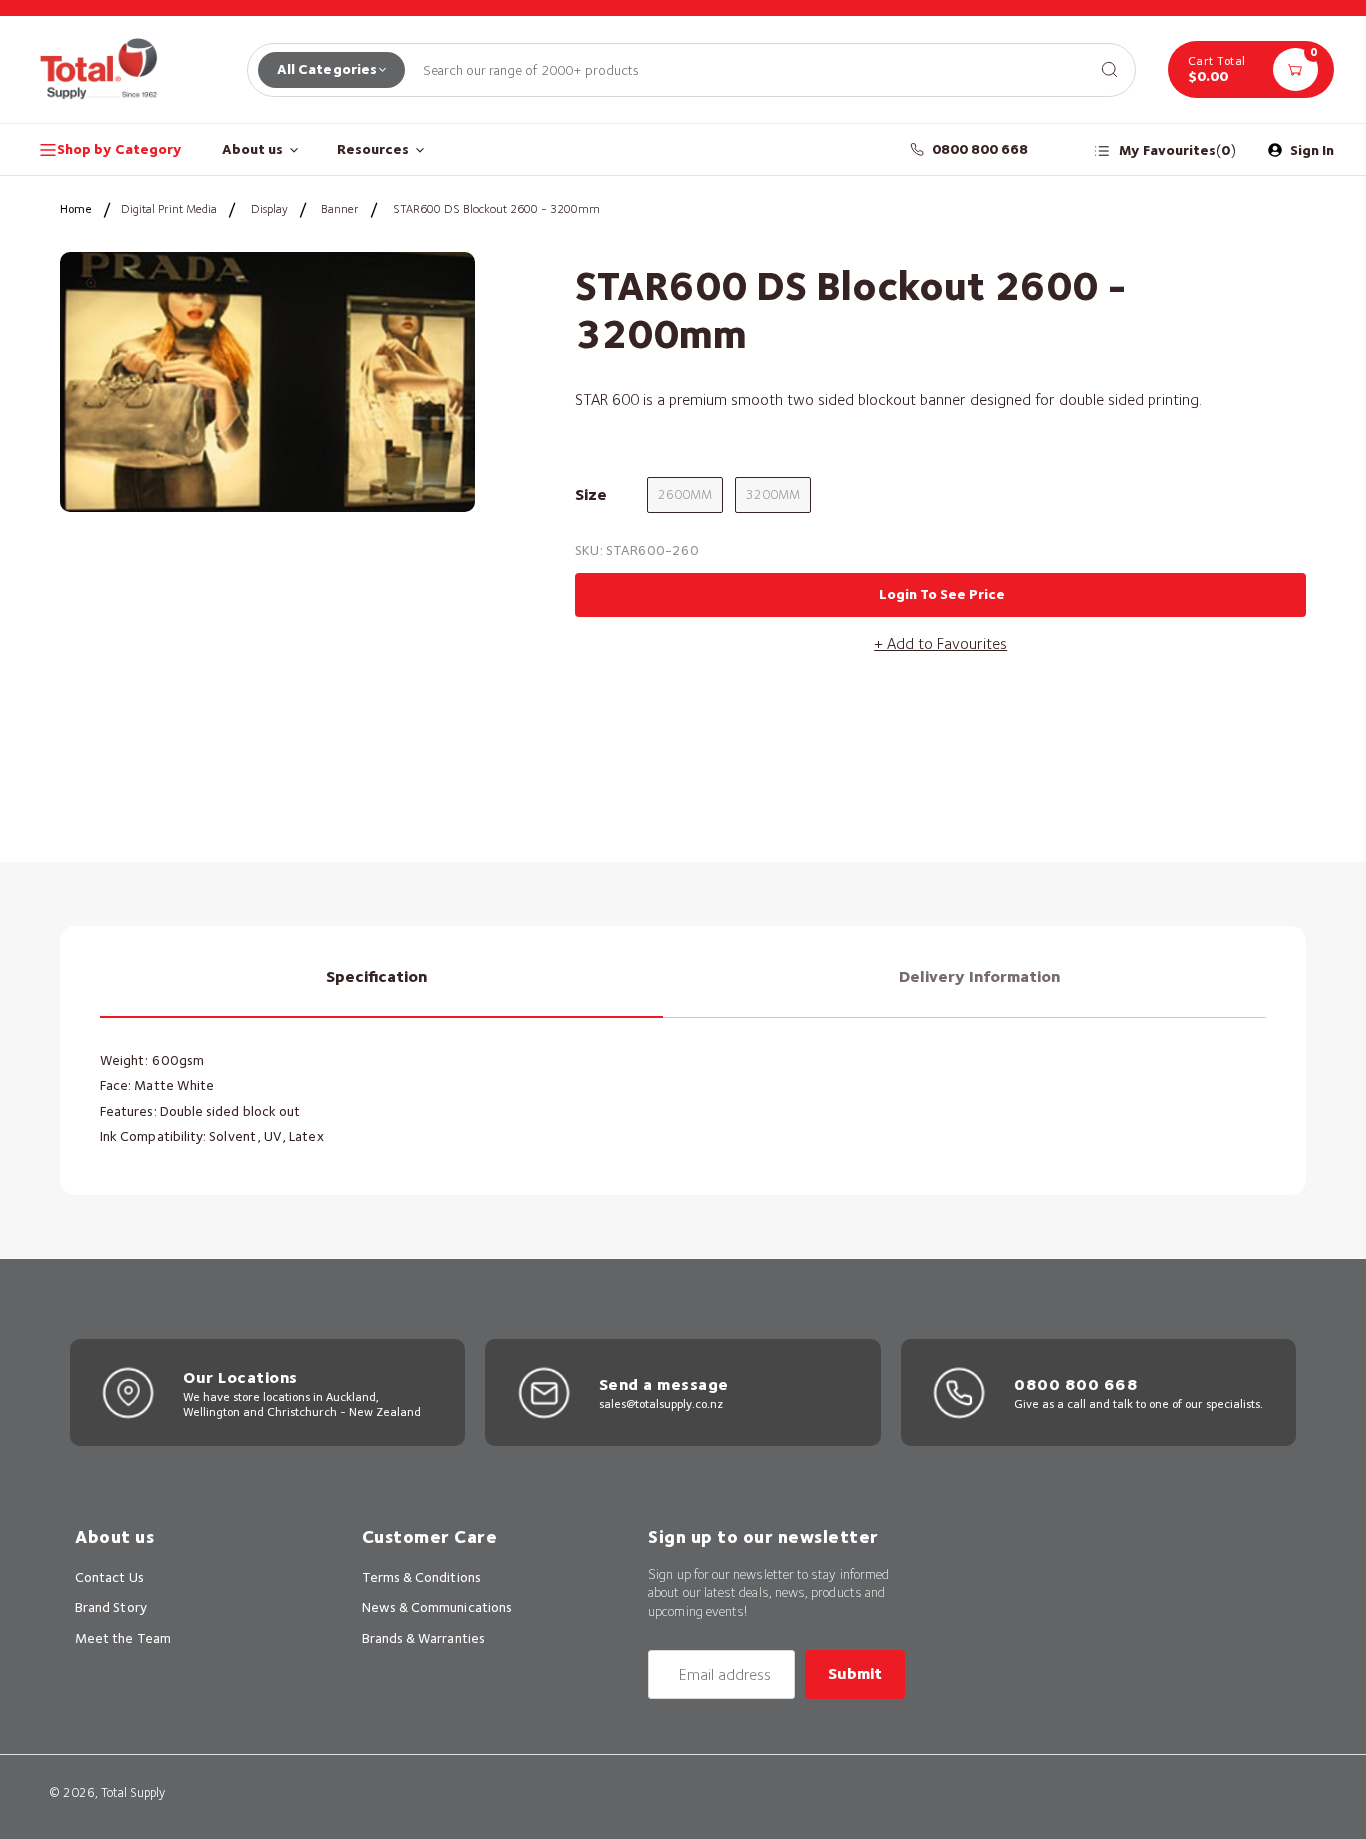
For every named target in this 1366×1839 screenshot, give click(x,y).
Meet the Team (123, 1638)
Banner (340, 208)
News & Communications (437, 1607)
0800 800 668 (980, 149)
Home (76, 208)
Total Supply (133, 1792)
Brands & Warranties (423, 1638)
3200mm (773, 494)
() (1177, 150)
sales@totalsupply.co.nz (661, 1403)
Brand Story (111, 1607)
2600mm (685, 494)
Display (269, 208)
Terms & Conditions (421, 1577)
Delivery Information (979, 976)
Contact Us (109, 1577)
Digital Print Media (169, 208)
